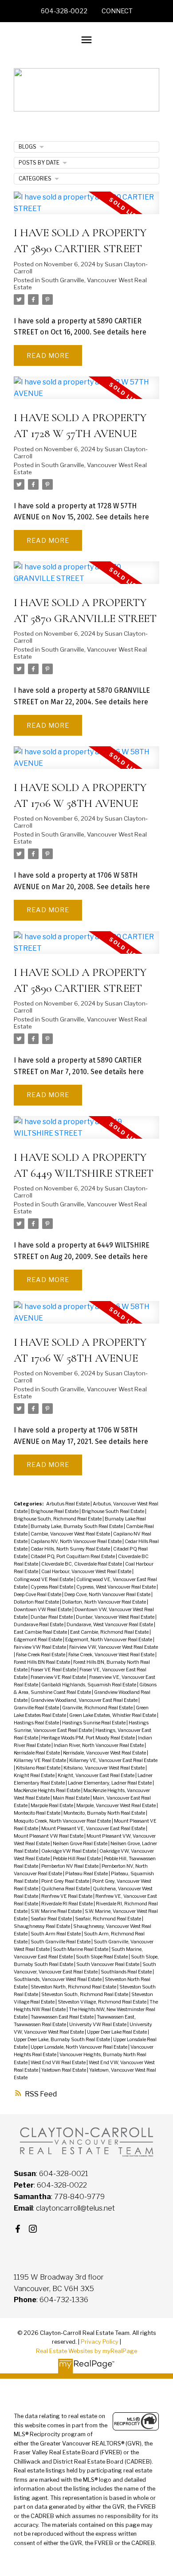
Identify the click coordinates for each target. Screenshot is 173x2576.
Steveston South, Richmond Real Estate (85, 1994)
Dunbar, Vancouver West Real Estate (116, 1617)
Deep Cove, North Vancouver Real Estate (108, 1595)
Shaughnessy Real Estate (42, 1926)
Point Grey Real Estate (66, 1881)
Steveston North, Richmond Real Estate (74, 1987)
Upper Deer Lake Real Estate (117, 2032)
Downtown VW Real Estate (43, 1610)
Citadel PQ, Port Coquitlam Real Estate (73, 1557)
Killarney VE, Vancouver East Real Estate (113, 1760)
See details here (120, 332)
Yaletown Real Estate (64, 2070)
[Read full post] (86, 208)
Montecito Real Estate (37, 1813)
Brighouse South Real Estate (113, 1511)
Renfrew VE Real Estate (67, 1896)
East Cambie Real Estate (41, 1632)
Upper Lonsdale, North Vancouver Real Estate (79, 2047)
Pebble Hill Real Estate (77, 1859)
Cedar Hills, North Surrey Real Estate (71, 1549)
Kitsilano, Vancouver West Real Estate (104, 1768)
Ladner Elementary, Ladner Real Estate (110, 1783)
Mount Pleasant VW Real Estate (49, 1836)
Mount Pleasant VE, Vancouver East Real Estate (94, 1829)
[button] (64, 11)
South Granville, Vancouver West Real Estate (80, 284)
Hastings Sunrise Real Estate (94, 1723)
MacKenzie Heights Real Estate (47, 1791)
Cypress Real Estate (52, 1587)
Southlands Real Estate (127, 1972)
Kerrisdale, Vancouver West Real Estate (105, 1753)
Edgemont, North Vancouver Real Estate (109, 1640)
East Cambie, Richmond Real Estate (110, 1632)
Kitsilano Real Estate (39, 1768)
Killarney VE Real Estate (40, 1760)
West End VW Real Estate (59, 2063)
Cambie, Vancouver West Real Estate (71, 1534)
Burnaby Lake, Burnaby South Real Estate (77, 1526)
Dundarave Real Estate (39, 1625)
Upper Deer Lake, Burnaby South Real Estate (62, 2040)
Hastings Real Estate (37, 1723)
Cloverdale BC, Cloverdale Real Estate (82, 1564)
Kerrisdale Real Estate (37, 1753)
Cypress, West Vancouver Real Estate (116, 1587)
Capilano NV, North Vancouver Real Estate (77, 1541)
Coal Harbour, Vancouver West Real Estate (87, 1572)
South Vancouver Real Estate (108, 1964)
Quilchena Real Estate (66, 1889)
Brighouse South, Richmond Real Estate (58, 1519)
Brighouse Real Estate (55, 1511)
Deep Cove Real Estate (38, 1595)
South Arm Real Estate (56, 1934)
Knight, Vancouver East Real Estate (96, 1776)
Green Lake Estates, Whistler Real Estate (113, 1715)
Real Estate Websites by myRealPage (86, 2351)
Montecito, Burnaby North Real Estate (105, 1813)
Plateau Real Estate (87, 1874)
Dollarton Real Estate (37, 1602)
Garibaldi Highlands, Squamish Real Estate (89, 1685)
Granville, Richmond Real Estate (98, 1708)
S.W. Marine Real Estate (57, 1911)
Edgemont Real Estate (38, 1640)
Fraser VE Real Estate (54, 1670)
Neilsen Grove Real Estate (81, 1844)
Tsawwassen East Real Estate (63, 2017)
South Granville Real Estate (61, 1942)
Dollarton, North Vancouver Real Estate (104, 1602)
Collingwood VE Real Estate (44, 1580)
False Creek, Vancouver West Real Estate (112, 1655)
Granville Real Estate (37, 1708)
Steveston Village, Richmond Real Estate (102, 2002)
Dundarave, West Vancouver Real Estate (110, 1625)
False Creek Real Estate (41, 1655)
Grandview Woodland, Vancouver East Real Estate (85, 1700)
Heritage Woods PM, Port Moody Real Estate (88, 1738)
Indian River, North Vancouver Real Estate (99, 1745)
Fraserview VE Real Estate (59, 1677)
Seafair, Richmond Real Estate (108, 1919)
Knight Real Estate (35, 1776)
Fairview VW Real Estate (40, 1647)
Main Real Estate (72, 1798)
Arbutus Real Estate (68, 1504)
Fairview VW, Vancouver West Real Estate (114, 1647)
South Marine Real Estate (81, 1949)
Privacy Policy (100, 2342)
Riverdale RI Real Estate (67, 1904)
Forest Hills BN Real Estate (42, 1662)
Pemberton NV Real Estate (70, 1866)
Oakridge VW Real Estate (69, 1851)
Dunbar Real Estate (52, 1617)
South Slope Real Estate (102, 1957)
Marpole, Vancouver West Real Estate (116, 1806)
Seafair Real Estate (52, 1919)
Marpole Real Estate (52, 1806)
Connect (117, 11)
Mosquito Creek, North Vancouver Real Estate (63, 1821)
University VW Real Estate (98, 2025)
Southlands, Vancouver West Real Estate (58, 1979)
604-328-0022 (64, 11)
